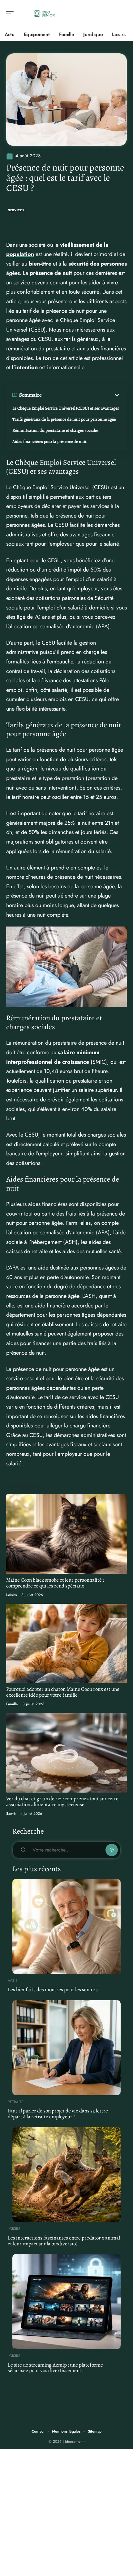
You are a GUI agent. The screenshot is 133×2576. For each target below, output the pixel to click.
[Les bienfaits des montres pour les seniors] (66, 1926)
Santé (11, 1814)
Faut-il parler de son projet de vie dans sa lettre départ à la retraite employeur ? (58, 2114)
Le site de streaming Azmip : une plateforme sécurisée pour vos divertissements (55, 2368)
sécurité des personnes (98, 264)
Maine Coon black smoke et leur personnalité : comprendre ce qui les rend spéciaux (55, 1583)
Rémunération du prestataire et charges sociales (56, 430)
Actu (12, 1981)
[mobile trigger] (11, 14)
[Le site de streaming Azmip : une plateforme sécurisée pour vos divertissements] (66, 2301)
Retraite (16, 2102)
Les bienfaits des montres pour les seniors (53, 1990)
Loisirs (11, 1595)
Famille (12, 1704)
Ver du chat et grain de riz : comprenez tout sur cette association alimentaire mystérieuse (62, 1802)
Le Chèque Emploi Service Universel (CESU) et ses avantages (66, 408)
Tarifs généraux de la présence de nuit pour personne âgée (64, 419)
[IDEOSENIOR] (45, 14)
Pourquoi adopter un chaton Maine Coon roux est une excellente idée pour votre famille (63, 1692)
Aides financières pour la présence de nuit (49, 442)
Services (16, 210)
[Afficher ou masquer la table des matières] (81, 395)
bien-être (40, 264)
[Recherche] (122, 14)
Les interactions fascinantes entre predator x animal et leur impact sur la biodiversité (64, 2241)
